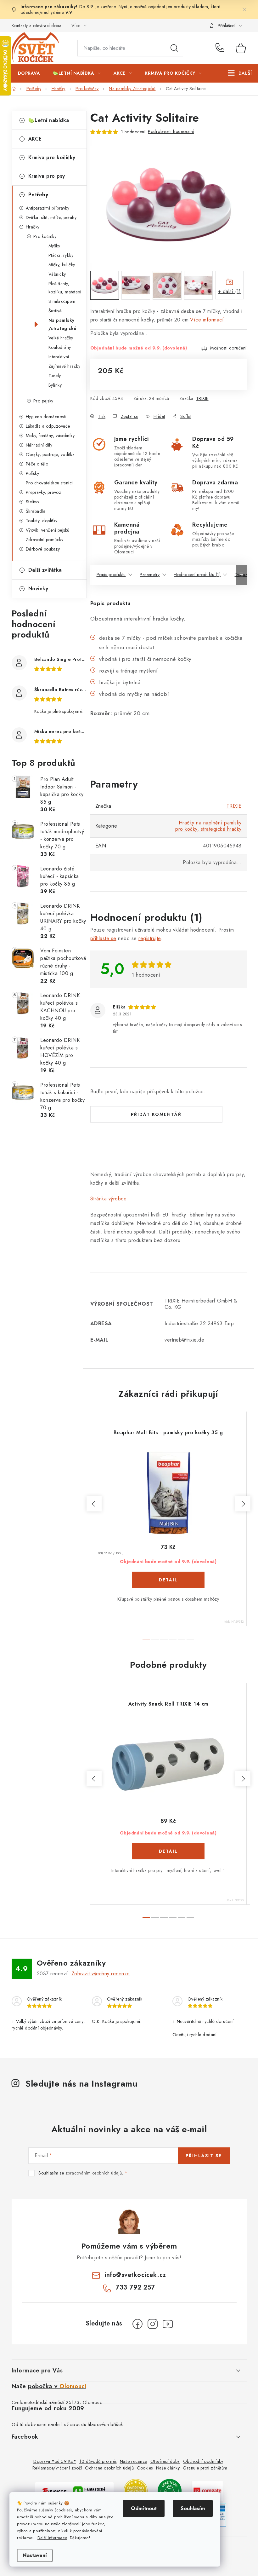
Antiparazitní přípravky (48, 208)
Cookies (145, 2468)
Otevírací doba (165, 2461)
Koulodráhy (60, 347)
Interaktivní (59, 357)
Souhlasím (193, 2508)
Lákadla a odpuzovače (48, 426)
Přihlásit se (204, 2156)
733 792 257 (221, 48)
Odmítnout (144, 2508)
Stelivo (32, 502)
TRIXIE (202, 398)
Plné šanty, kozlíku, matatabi (65, 288)
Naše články (168, 2468)
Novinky (38, 589)
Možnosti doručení (228, 348)
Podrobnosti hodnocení (171, 131)
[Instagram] (153, 2324)
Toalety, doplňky (42, 521)
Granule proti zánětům (205, 2468)
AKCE (35, 139)
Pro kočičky (45, 236)
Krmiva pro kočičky (52, 157)
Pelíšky (33, 473)
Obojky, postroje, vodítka (50, 454)
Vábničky (57, 274)
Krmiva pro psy (47, 176)
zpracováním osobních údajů (94, 2173)
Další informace (52, 2538)
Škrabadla (36, 511)
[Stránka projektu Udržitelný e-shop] (170, 2490)
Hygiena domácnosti (46, 417)
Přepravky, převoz (44, 492)
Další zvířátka (45, 570)
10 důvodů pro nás (98, 2461)
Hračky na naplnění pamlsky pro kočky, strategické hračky (208, 826)
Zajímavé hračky (64, 366)
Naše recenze (134, 2461)
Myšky (54, 246)
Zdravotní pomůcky (45, 540)
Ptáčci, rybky (61, 255)
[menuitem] (29, 73)
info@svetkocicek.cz (135, 2275)
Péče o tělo (37, 464)
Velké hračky (61, 338)
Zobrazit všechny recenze (101, 1974)
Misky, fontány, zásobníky (50, 436)
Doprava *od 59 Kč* (55, 2461)
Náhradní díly (39, 445)
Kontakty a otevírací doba (37, 26)
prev (94, 1504)
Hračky (33, 227)
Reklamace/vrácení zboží (57, 2468)
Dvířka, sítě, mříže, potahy (51, 217)
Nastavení (35, 2555)
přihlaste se (103, 938)
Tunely (55, 376)
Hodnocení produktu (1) (197, 575)
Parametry (150, 575)
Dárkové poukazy (43, 549)
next (243, 1504)
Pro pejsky (43, 401)
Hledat (174, 48)
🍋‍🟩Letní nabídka (49, 120)
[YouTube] (168, 2324)
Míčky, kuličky (62, 265)
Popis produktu (111, 575)
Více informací (207, 320)
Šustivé (55, 311)
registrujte (150, 938)
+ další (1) (230, 291)
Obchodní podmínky (203, 2461)
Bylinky (55, 385)
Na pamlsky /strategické (63, 324)
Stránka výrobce (109, 1199)
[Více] (240, 73)
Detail (168, 1580)
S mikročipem (62, 301)
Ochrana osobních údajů (109, 2468)
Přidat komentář (156, 1114)
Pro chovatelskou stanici (49, 483)
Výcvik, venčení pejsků (48, 530)
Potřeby (38, 195)
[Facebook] (137, 2324)
